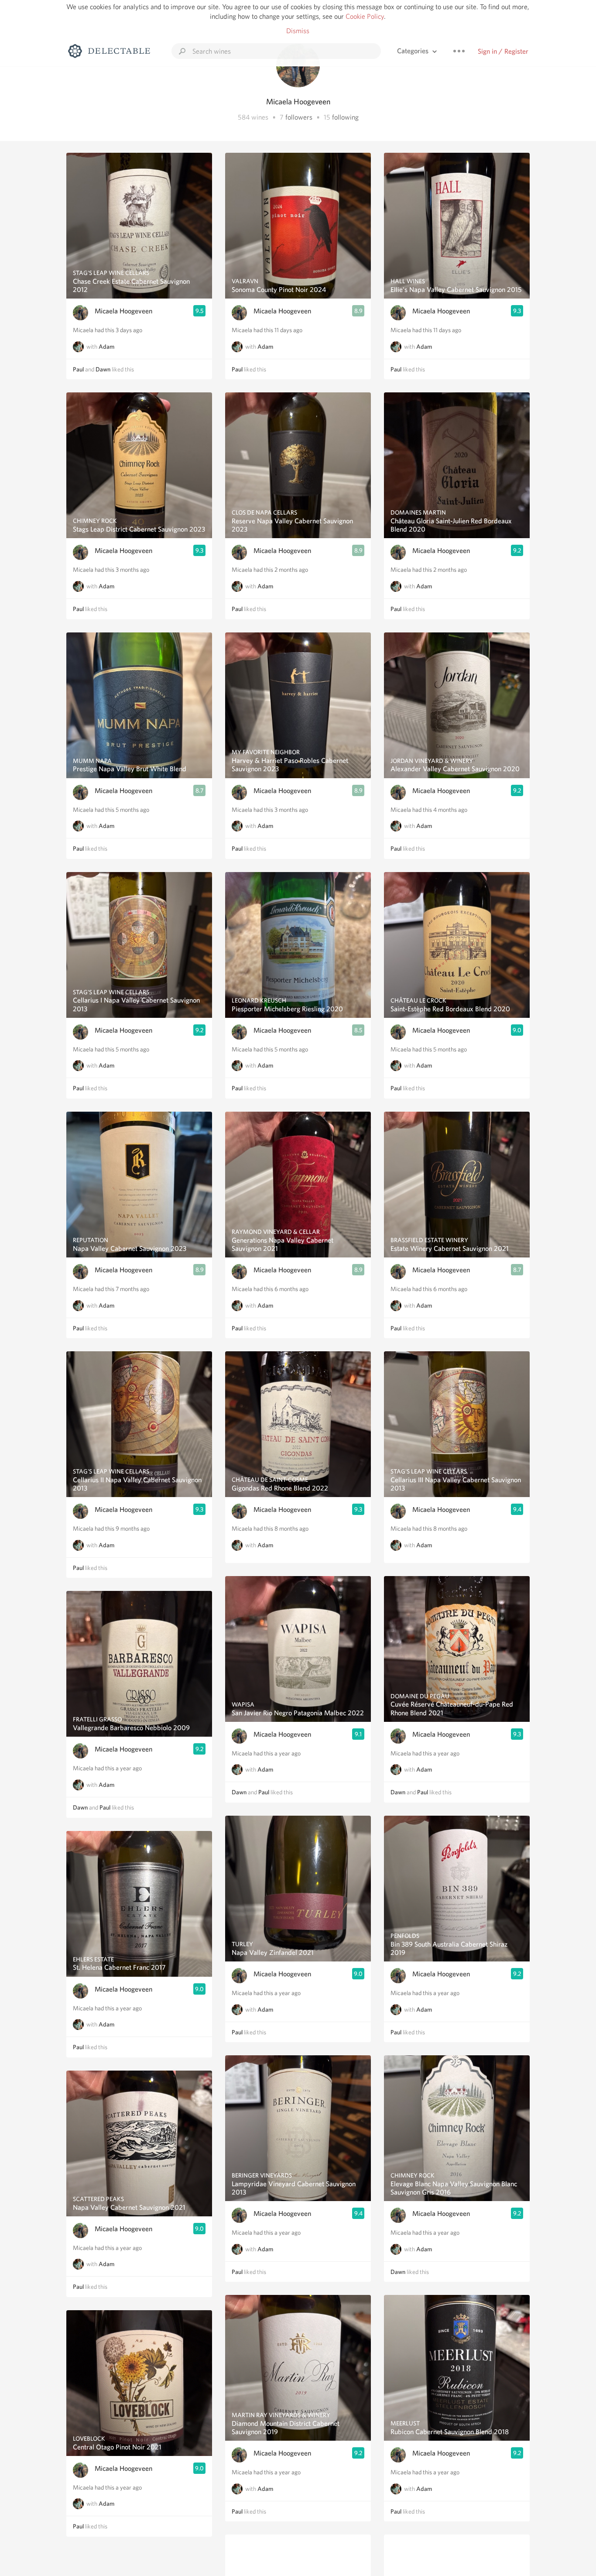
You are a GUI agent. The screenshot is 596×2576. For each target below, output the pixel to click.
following (345, 117)
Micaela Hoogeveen (123, 311)
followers (299, 117)
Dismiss (298, 31)
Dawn (103, 369)
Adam (106, 347)
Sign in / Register (503, 51)
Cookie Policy (365, 16)
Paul (78, 369)
